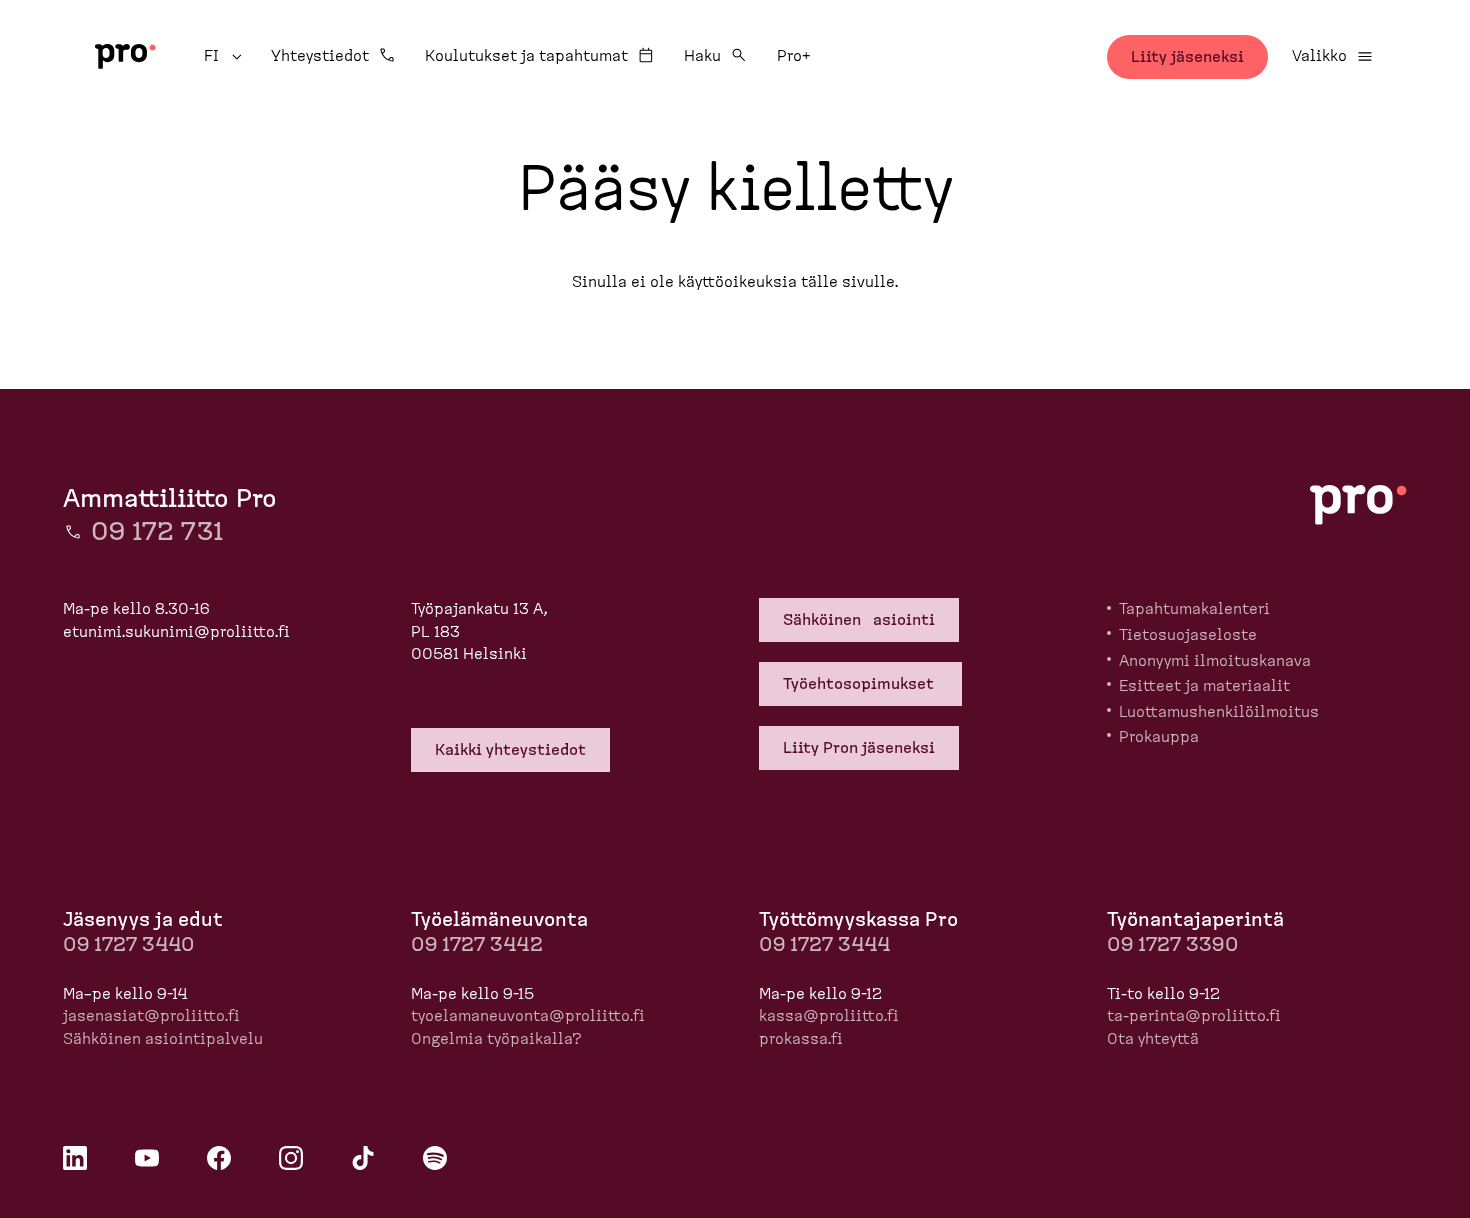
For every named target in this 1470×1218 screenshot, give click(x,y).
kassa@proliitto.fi (829, 1016)
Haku (702, 56)
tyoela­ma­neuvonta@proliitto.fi (528, 1016)
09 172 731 (157, 532)
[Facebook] (219, 1158)
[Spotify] (435, 1158)
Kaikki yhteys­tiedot (510, 750)
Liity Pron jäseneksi (859, 748)
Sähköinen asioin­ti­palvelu (163, 1039)
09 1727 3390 (1172, 945)
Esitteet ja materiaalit (1204, 686)
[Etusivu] (125, 56)
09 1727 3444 (824, 945)
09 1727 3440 (128, 945)
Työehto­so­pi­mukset (860, 684)
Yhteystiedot (320, 56)
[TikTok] (363, 1158)
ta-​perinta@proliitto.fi (1194, 1016)
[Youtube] (147, 1158)
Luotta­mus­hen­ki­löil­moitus (1219, 712)
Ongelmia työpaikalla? (496, 1039)
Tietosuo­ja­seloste (1188, 635)
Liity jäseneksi (1187, 57)
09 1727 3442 (477, 945)
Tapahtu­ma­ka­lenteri (1194, 609)
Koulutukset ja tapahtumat (526, 56)
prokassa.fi (801, 1039)
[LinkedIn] (75, 1158)
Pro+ (793, 56)
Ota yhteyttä (1153, 1039)
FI (225, 56)
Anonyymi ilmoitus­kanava (1215, 661)
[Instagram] (291, 1158)
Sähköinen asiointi (859, 620)
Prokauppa (1159, 737)
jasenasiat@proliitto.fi (151, 1016)
